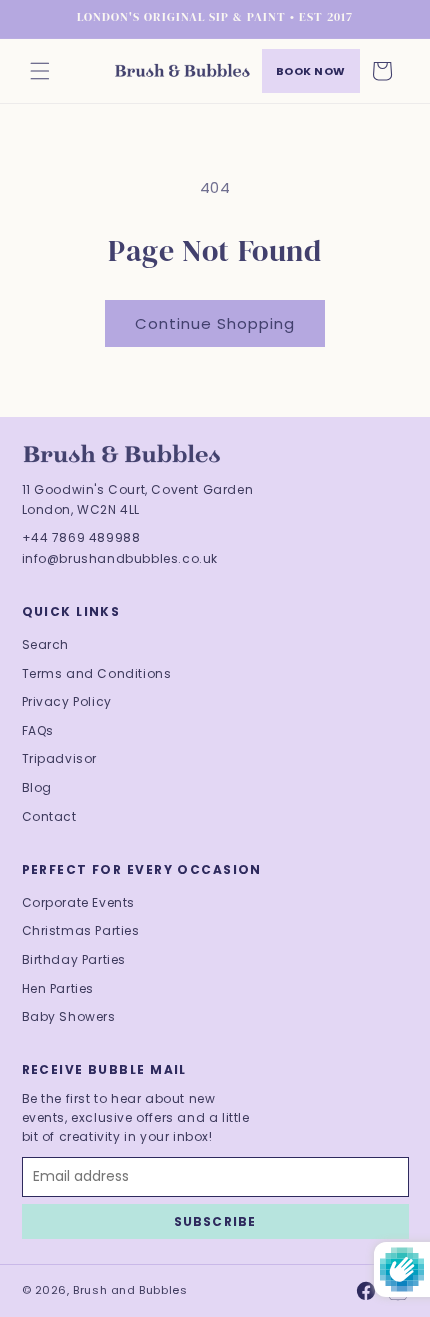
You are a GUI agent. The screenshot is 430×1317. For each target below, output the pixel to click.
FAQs (38, 730)
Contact (49, 816)
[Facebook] (366, 1291)
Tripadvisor (60, 758)
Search (46, 644)
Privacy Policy (67, 701)
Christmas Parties (81, 930)
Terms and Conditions (97, 673)
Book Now (311, 71)
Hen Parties (58, 988)
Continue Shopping (215, 323)
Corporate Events (79, 902)
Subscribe (215, 1221)
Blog (37, 787)
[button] (40, 71)
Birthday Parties (74, 959)
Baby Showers (69, 1016)
